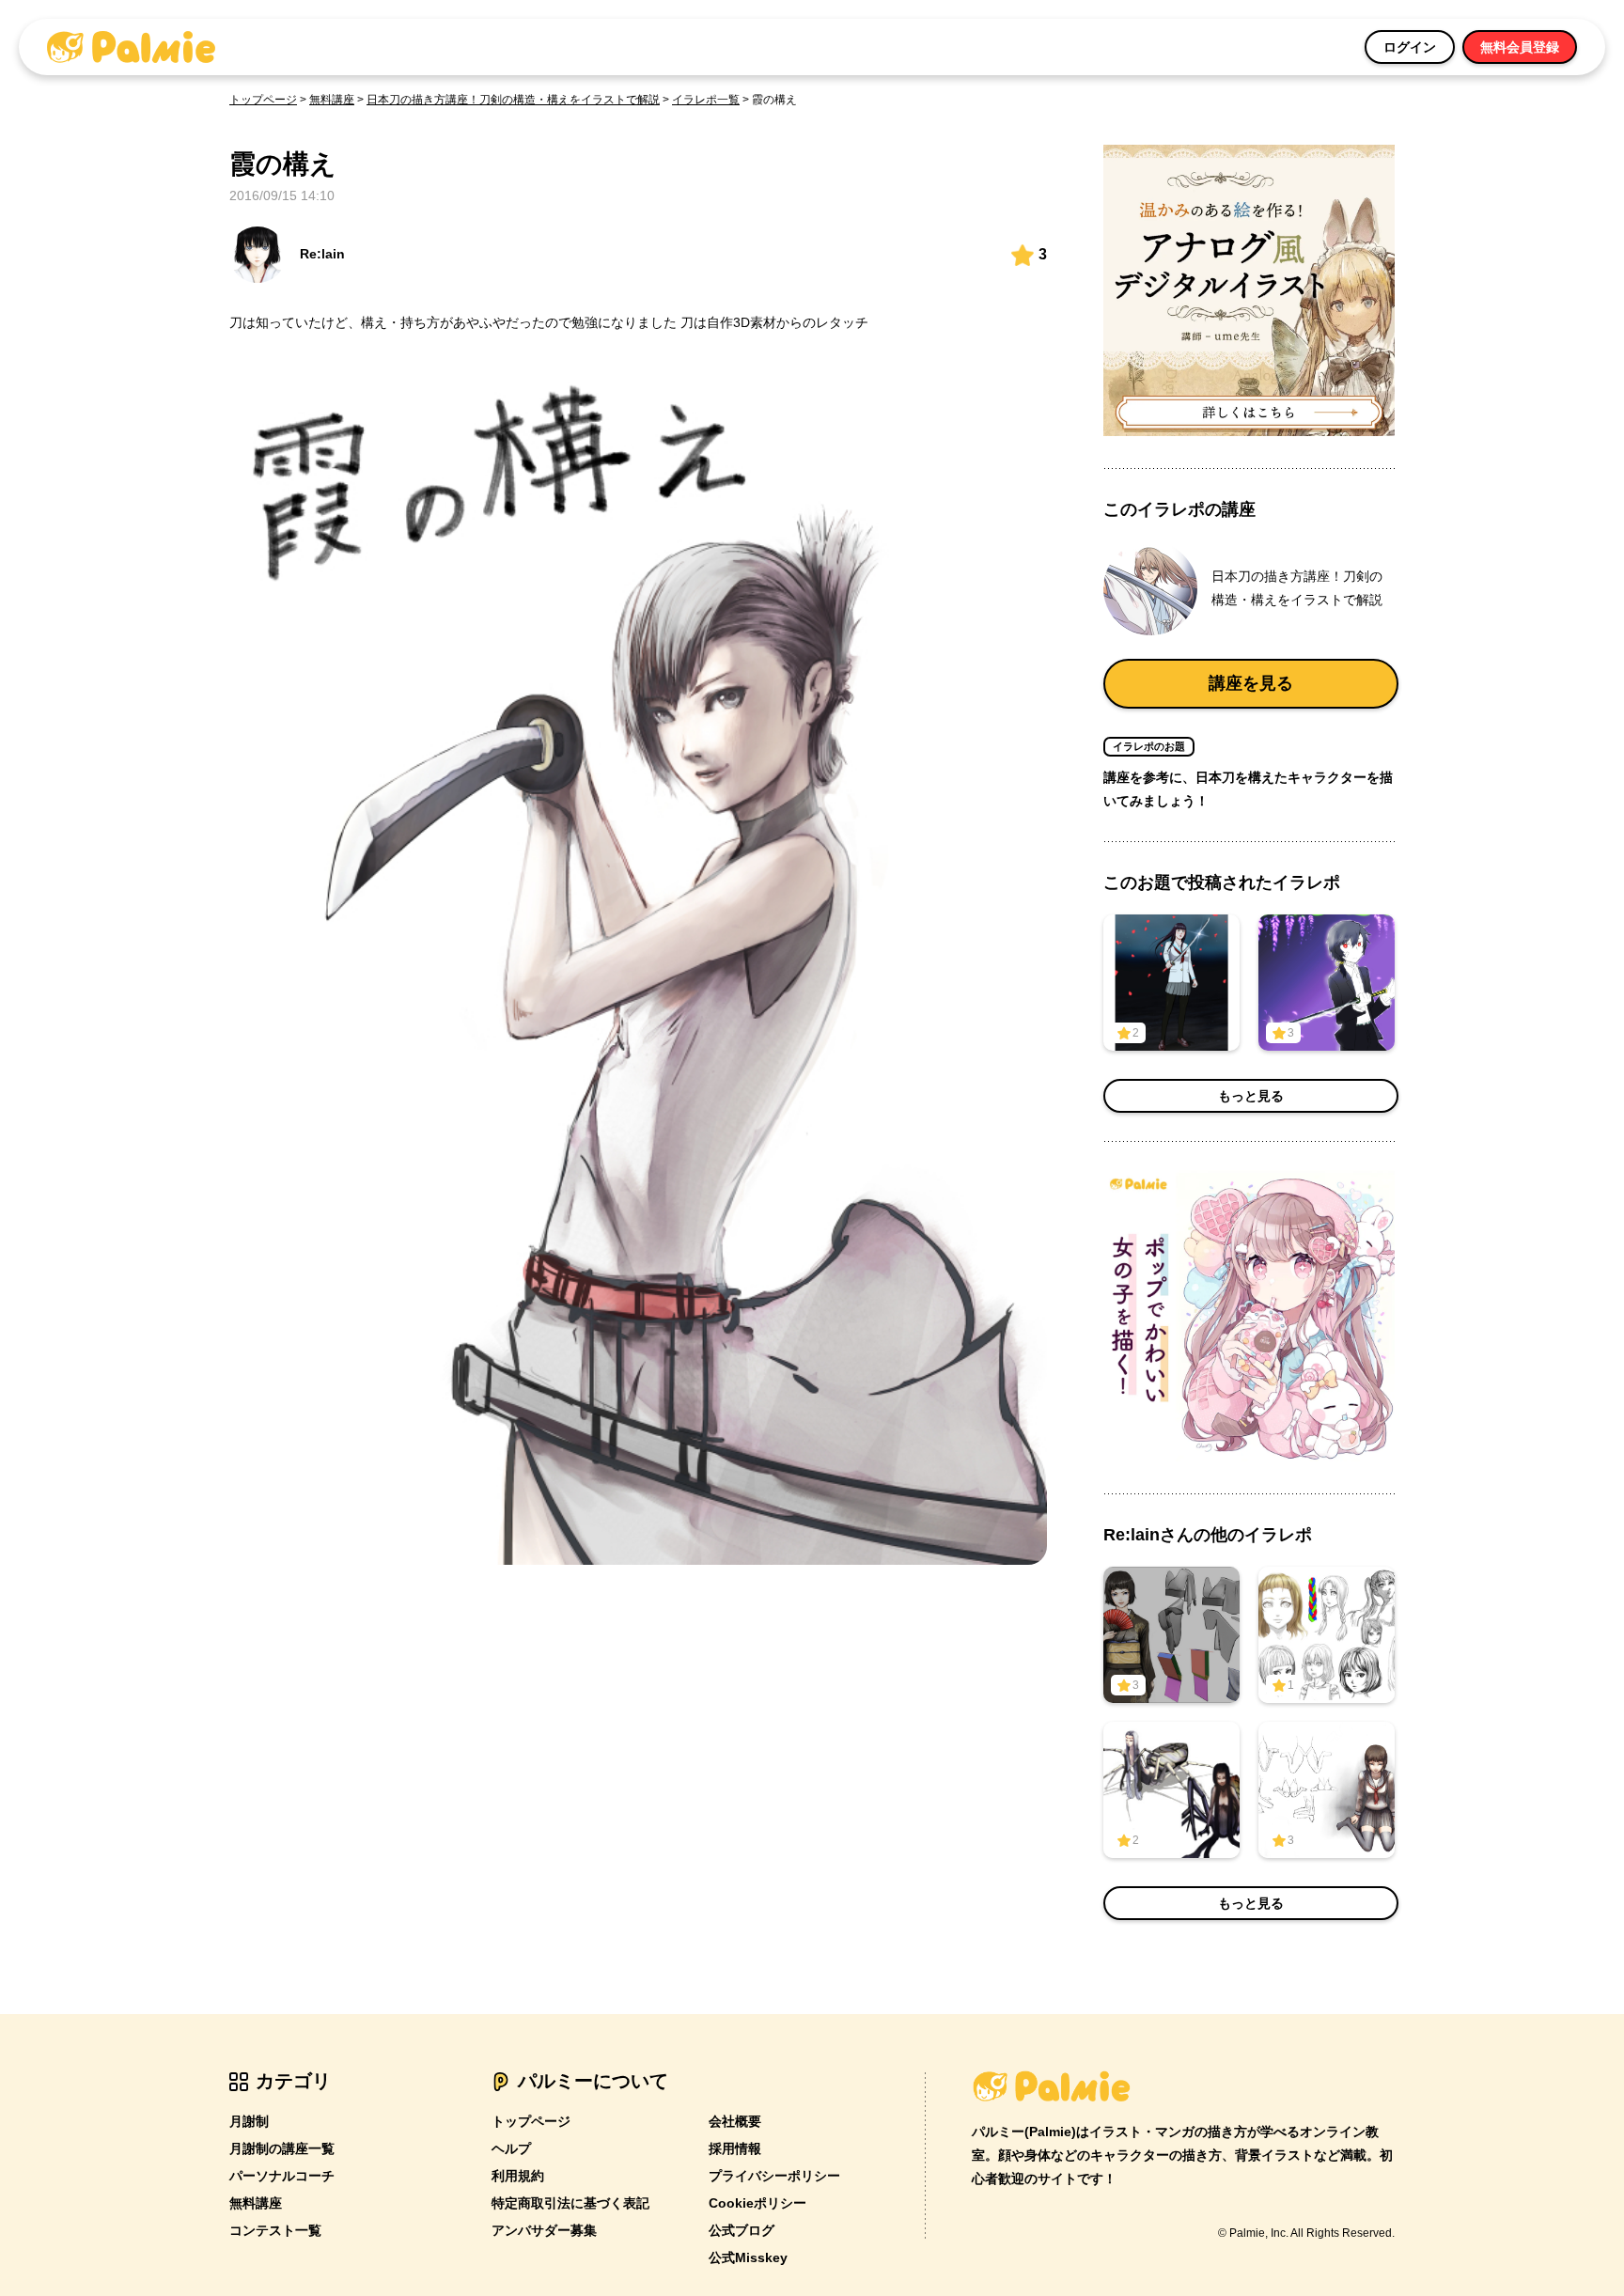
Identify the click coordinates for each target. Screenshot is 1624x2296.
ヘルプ (511, 2148)
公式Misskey (748, 2257)
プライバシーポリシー (774, 2176)
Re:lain (322, 254)
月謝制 (249, 2121)
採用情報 (735, 2148)
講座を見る (1251, 683)
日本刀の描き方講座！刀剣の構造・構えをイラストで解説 (513, 100)
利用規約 (518, 2176)
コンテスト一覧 (275, 2230)
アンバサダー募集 (544, 2230)
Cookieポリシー (757, 2203)
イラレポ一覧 (706, 100)
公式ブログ (742, 2230)
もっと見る (1251, 1096)
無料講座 (332, 100)
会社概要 (735, 2121)
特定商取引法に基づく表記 (570, 2203)
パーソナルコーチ (282, 2176)
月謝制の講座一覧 (282, 2148)
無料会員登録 (1520, 47)
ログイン (1410, 47)
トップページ (263, 100)
